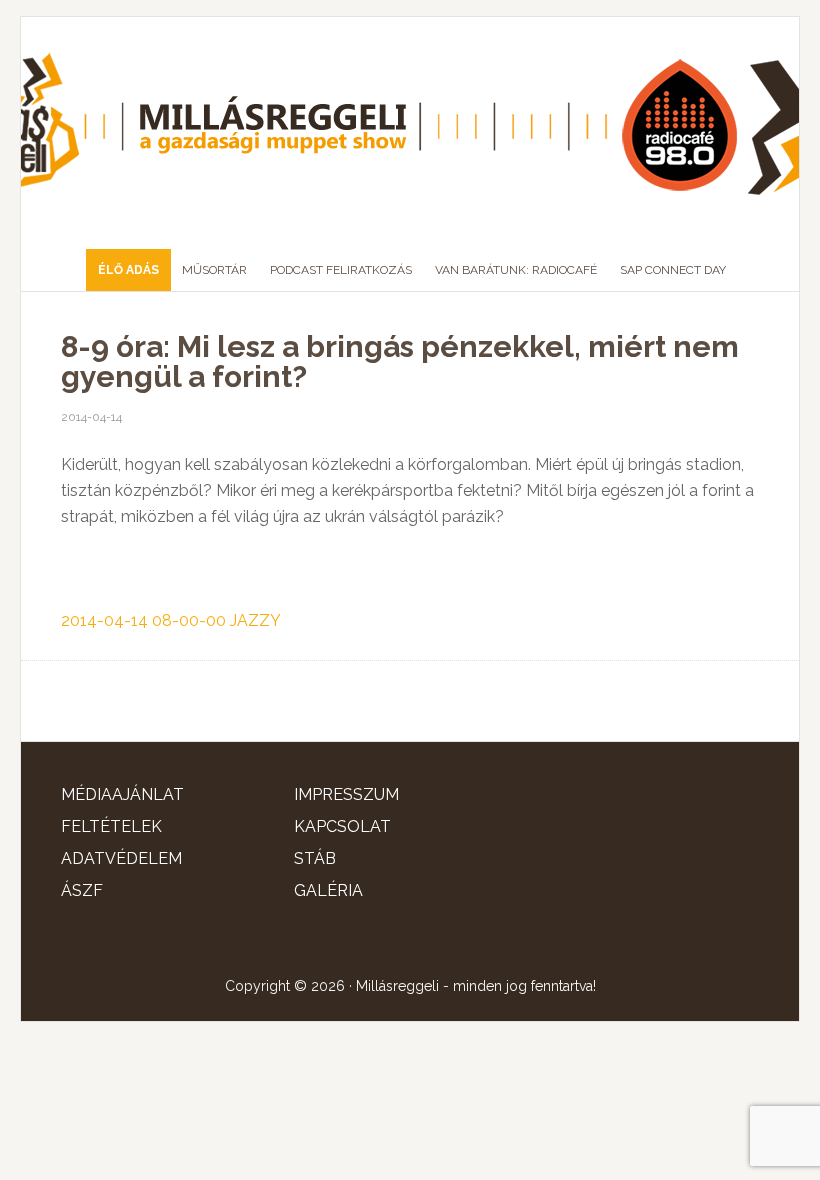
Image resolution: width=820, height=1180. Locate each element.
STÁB (315, 858)
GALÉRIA (328, 890)
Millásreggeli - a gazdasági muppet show (410, 125)
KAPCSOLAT (342, 826)
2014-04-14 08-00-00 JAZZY (171, 620)
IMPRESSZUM (346, 794)
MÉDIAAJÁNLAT (122, 794)
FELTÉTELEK (111, 826)
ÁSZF (82, 890)
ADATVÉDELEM (121, 858)
